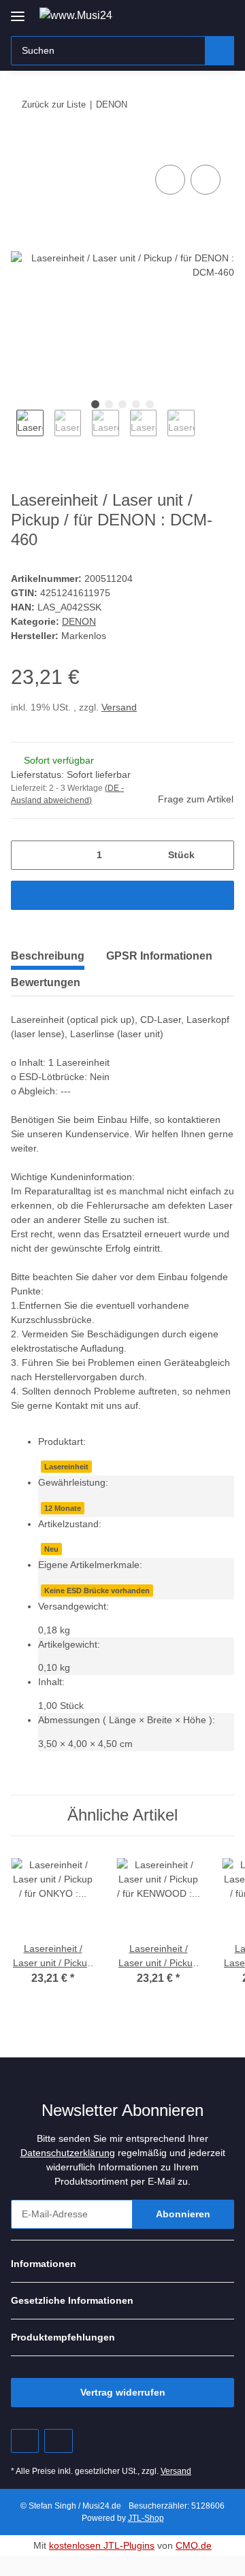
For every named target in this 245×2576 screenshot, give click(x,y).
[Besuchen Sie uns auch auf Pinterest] (25, 2441)
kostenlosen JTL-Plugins (102, 2545)
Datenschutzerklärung (68, 2153)
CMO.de (194, 2545)
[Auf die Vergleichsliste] (170, 180)
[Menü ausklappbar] (18, 11)
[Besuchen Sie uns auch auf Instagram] (58, 2441)
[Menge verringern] (26, 855)
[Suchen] (219, 51)
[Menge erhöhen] (219, 855)
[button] (180, 15)
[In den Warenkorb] (22, 146)
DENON (79, 621)
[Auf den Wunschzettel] (206, 180)
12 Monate (63, 1508)
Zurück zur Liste (54, 104)
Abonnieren (183, 2214)
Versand (119, 707)
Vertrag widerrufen (123, 2392)
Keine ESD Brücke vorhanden (97, 1591)
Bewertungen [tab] (46, 982)
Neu (51, 1549)
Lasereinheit (66, 1467)
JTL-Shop (146, 2518)
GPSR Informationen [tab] (159, 956)
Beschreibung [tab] (48, 956)
